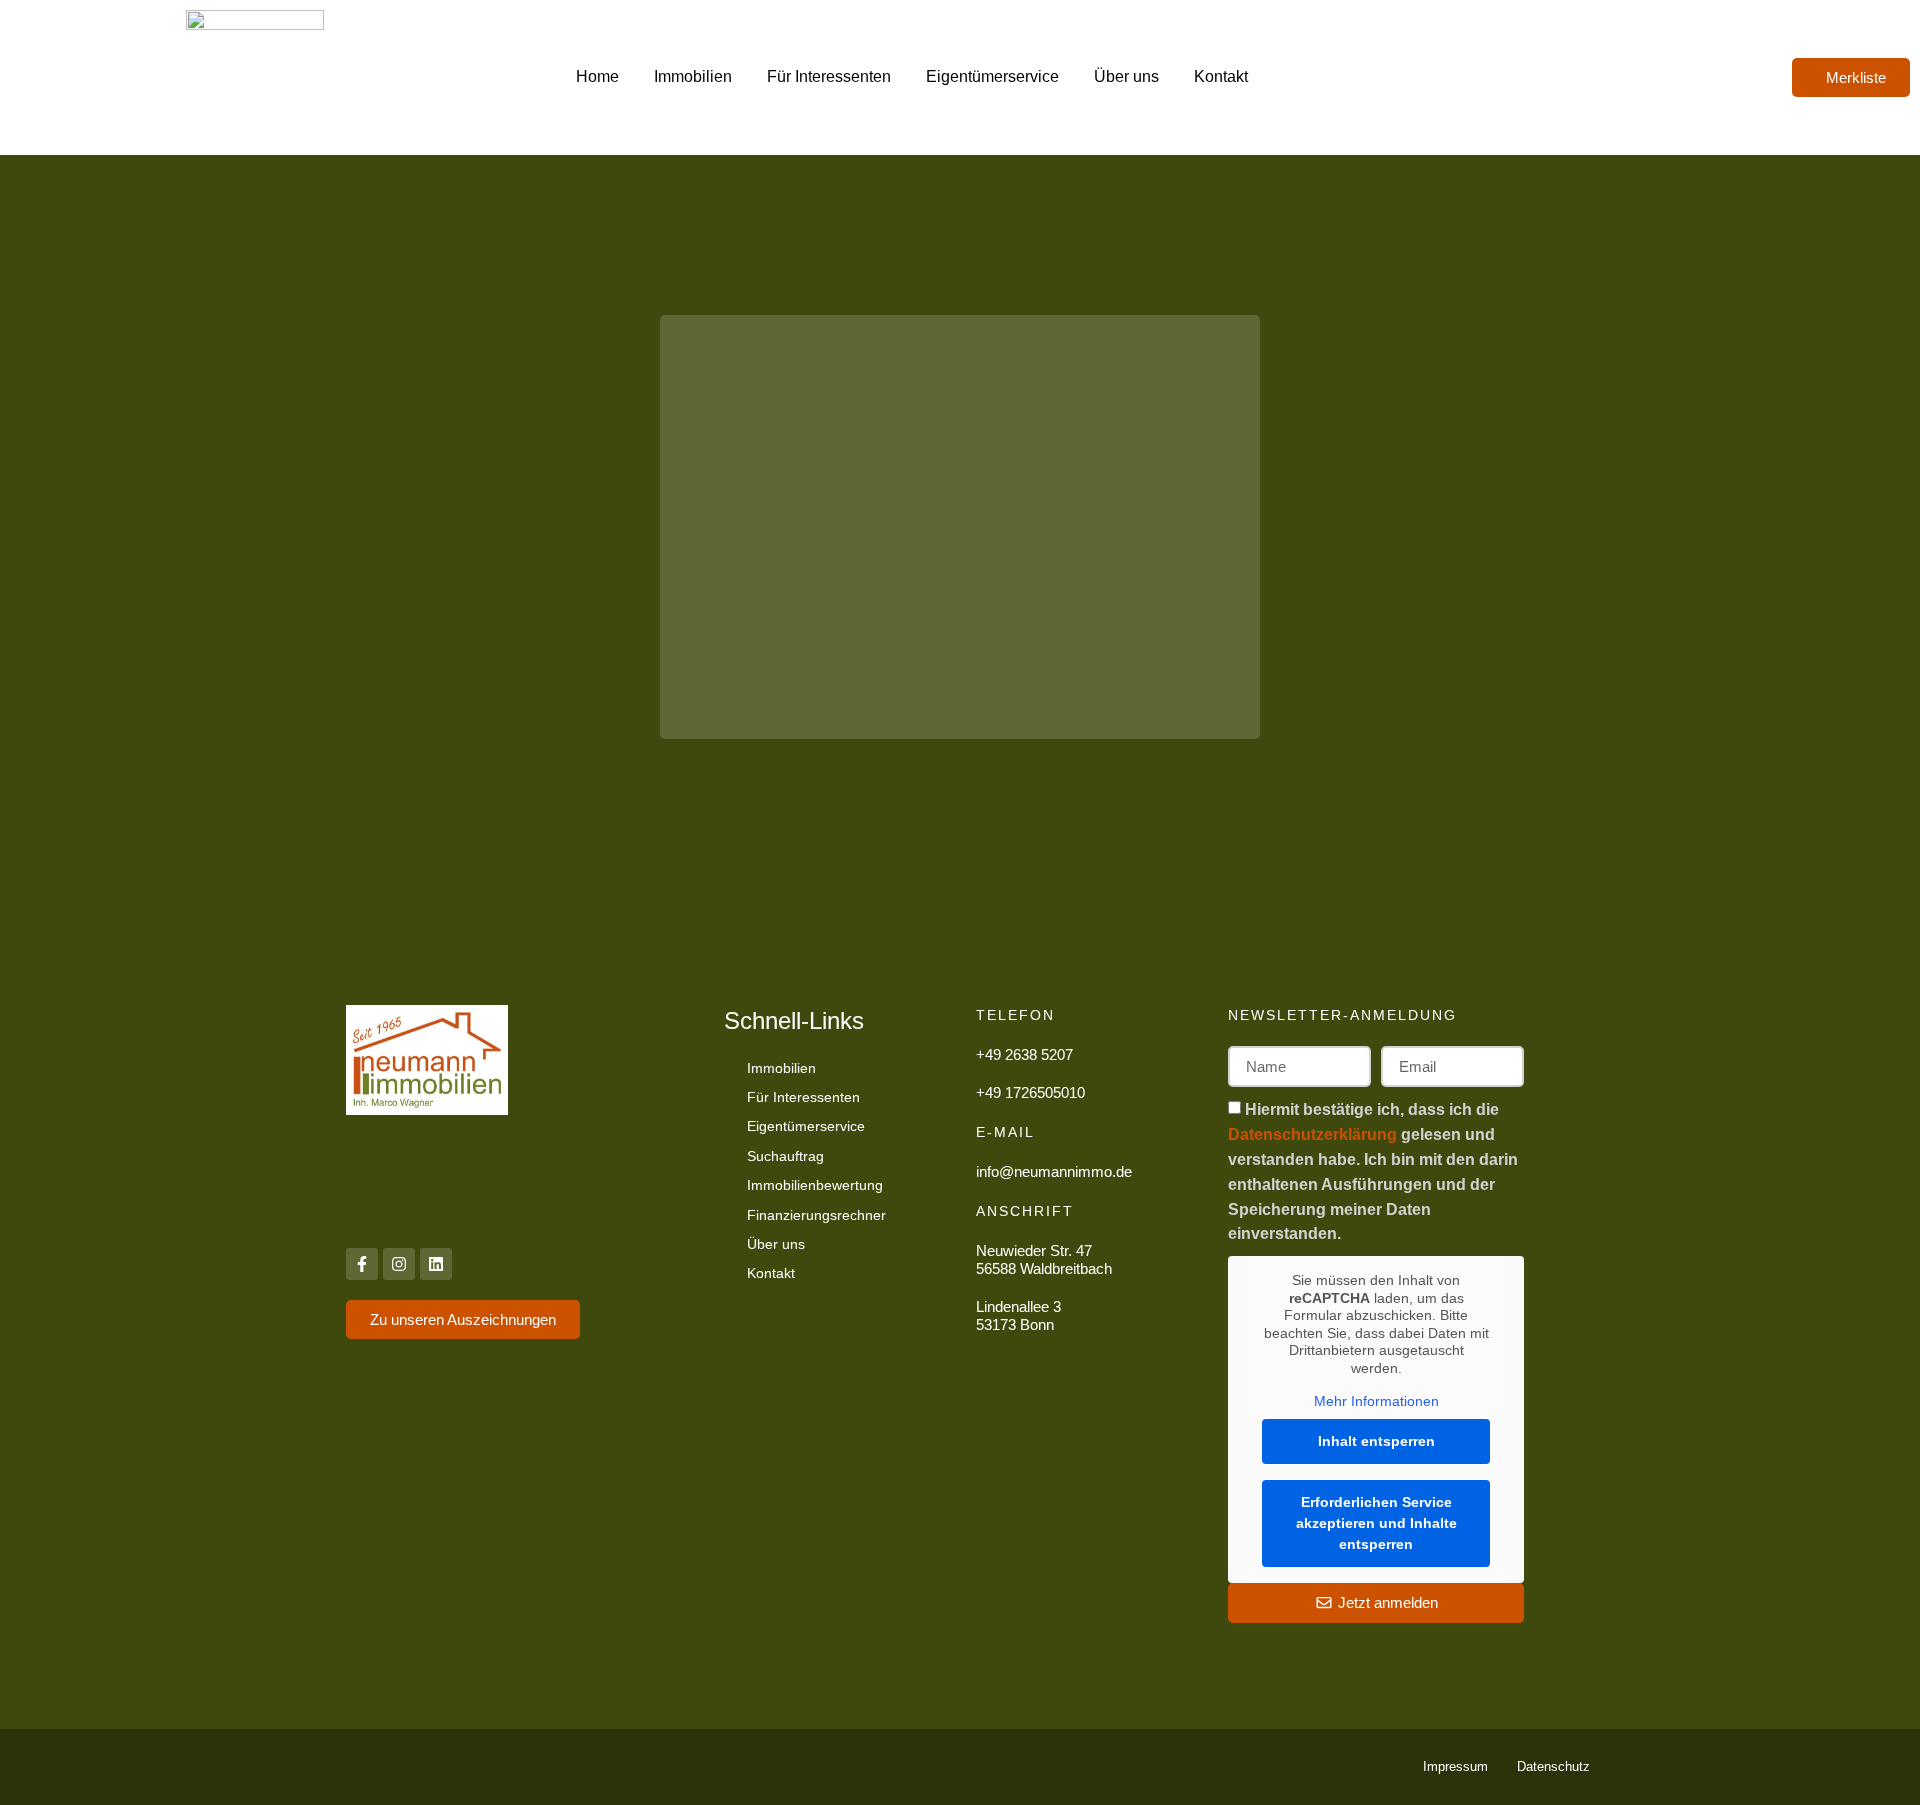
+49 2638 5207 (1024, 1054)
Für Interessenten (829, 76)
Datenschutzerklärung (1314, 1134)
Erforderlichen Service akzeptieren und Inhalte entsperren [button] (1376, 1523)
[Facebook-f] (362, 1264)
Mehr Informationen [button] (1376, 1401)
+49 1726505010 (1030, 1092)
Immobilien (693, 76)
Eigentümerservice (992, 76)
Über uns (1126, 76)
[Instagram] (399, 1264)
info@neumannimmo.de (1054, 1171)
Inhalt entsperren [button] (1376, 1441)
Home (597, 76)
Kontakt (1221, 76)
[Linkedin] (436, 1264)
